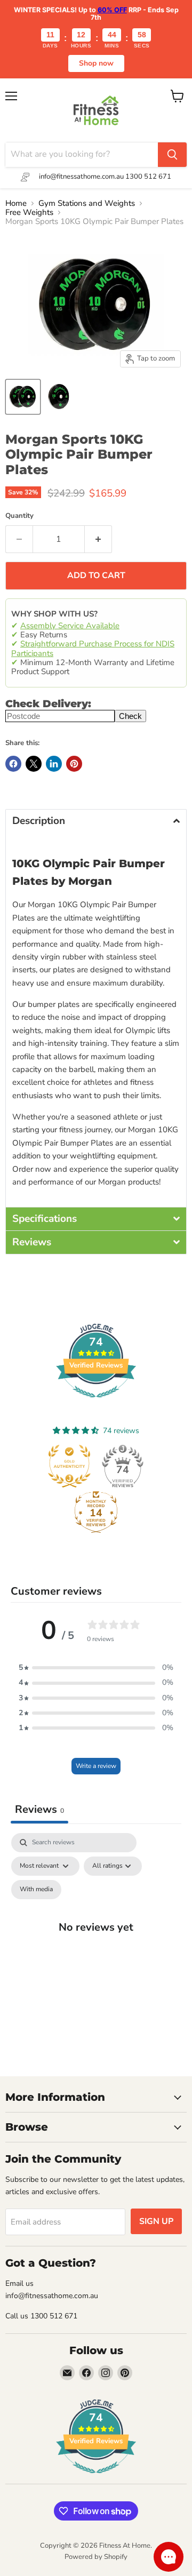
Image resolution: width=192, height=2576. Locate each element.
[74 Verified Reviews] (96, 1403)
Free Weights (29, 213)
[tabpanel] (96, 1938)
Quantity (19, 516)
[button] (96, 821)
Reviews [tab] (39, 1809)
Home (16, 203)
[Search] (172, 155)
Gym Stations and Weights (87, 203)
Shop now (96, 63)
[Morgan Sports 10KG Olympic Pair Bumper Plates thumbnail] (23, 397)
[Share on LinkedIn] (54, 764)
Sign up (156, 2221)
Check (130, 716)
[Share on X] (34, 764)
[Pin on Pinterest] (74, 764)
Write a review (96, 1766)
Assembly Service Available (70, 626)
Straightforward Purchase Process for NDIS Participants (93, 648)
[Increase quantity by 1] (98, 539)
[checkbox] (36, 1890)
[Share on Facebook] (13, 764)
